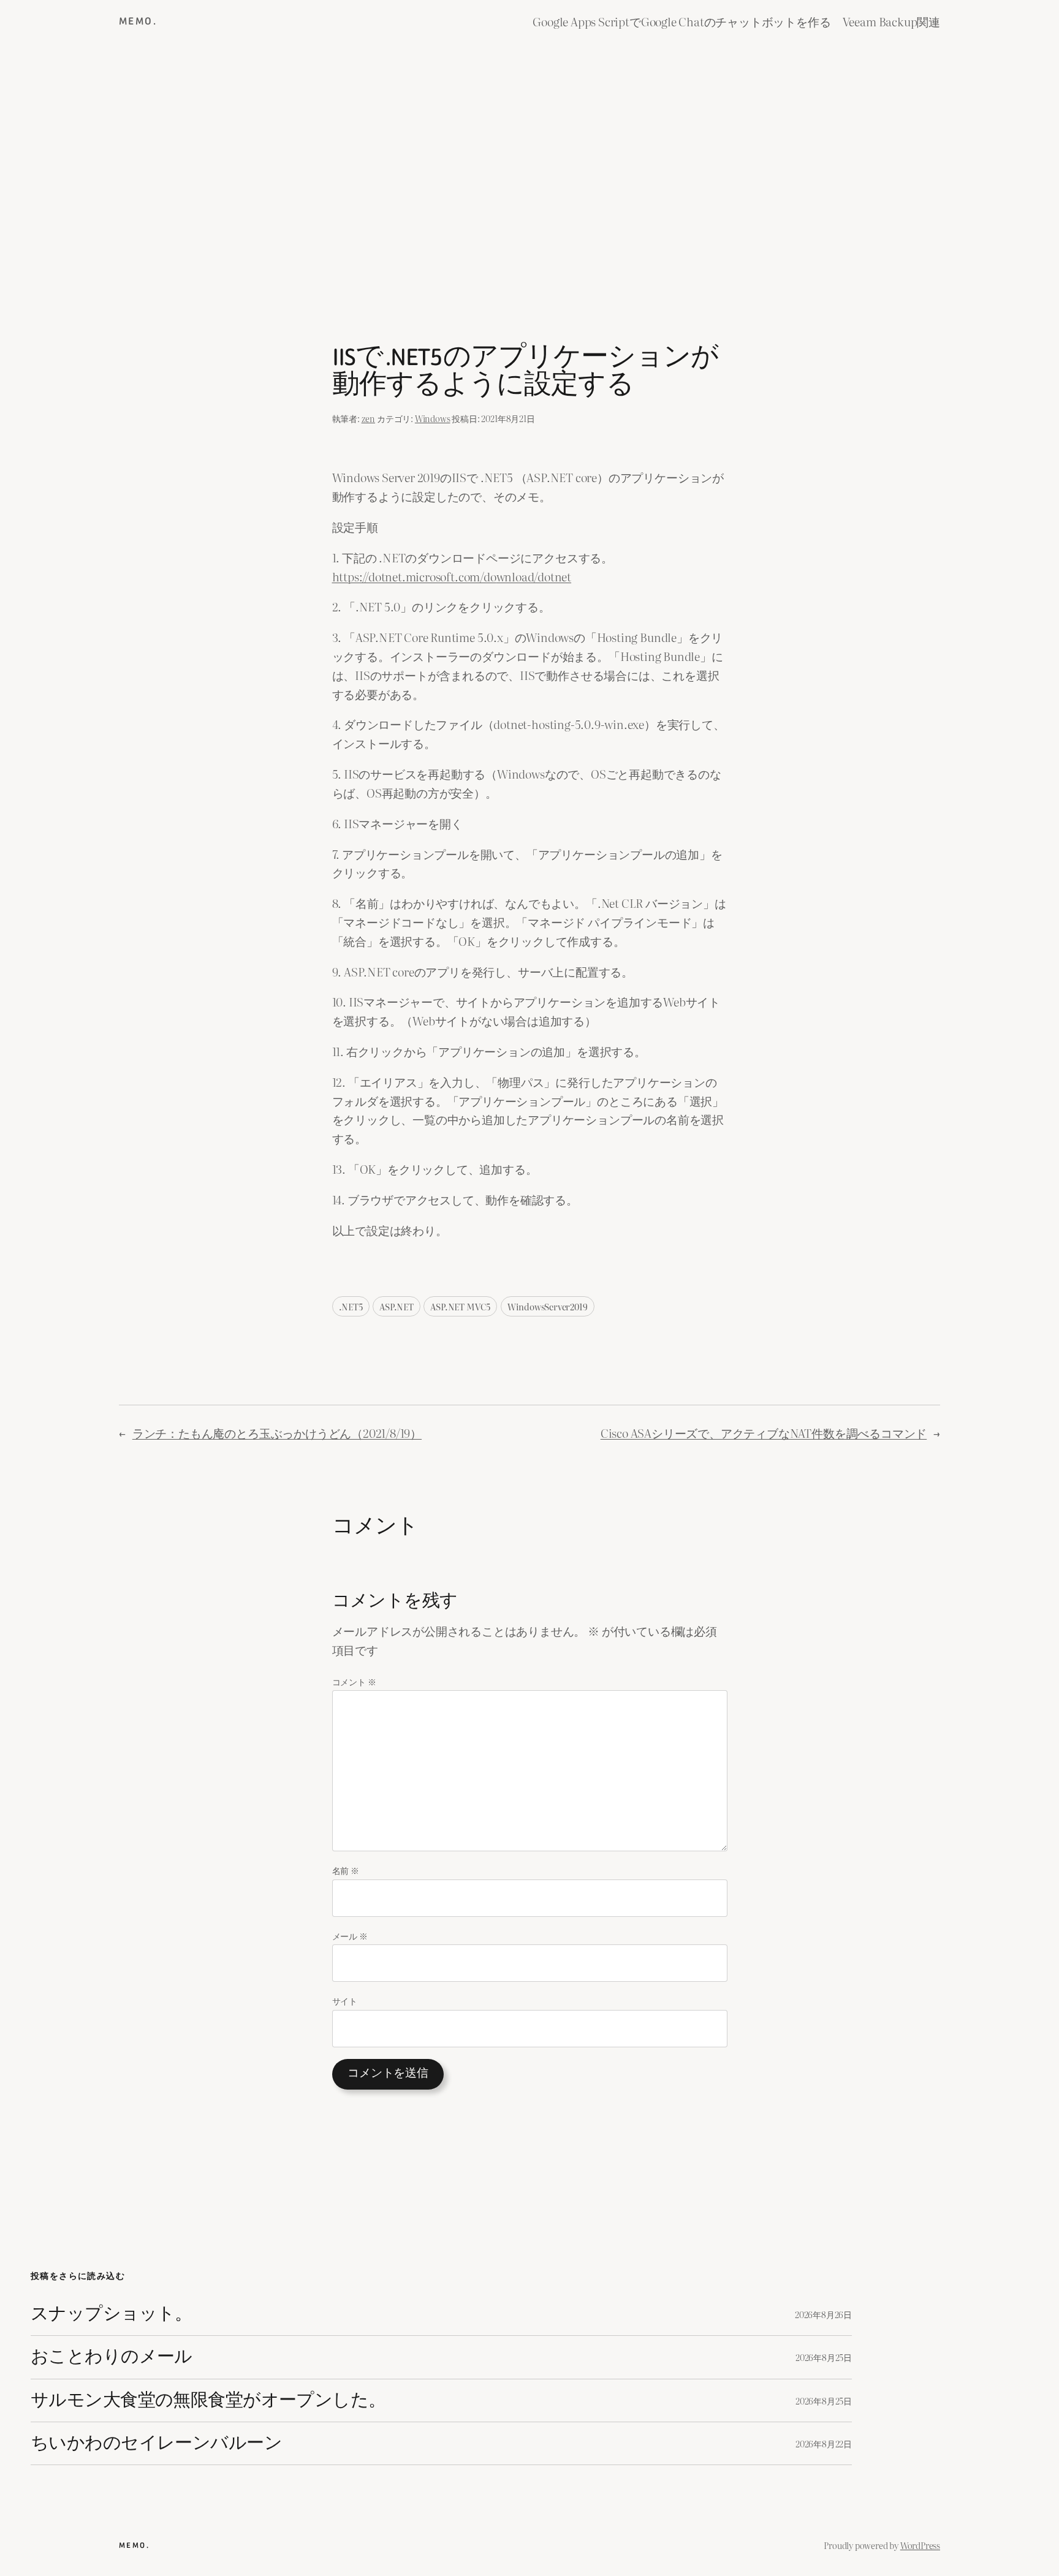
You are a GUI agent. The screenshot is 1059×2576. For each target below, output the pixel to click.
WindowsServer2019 (548, 1306)
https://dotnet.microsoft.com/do (414, 576)
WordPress (920, 2545)
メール (350, 1936)
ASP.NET (397, 1306)
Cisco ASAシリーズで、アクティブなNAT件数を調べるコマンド (764, 1433)
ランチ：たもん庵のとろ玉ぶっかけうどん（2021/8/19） (277, 1433)
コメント (354, 1681)
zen (368, 418)
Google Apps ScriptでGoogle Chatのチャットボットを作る (681, 21)
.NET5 (351, 1306)
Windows (433, 418)
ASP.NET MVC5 (460, 1306)
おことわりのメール (112, 2357)
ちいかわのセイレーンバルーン (156, 2443)
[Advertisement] (529, 172)
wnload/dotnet (534, 576)
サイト (345, 2000)
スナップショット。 (112, 2314)
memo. (138, 21)
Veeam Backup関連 (891, 21)
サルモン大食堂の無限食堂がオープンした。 (208, 2400)
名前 (346, 1870)
